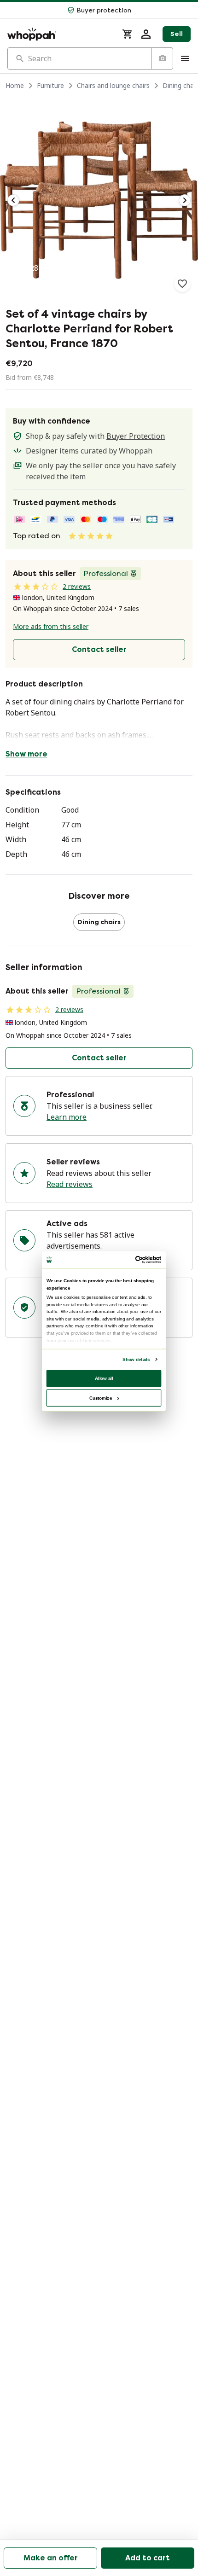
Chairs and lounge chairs (113, 85)
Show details (136, 1359)
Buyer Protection (136, 436)
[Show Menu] (185, 58)
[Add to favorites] (182, 284)
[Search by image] (162, 58)
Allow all (104, 1378)
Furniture (50, 85)
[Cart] (128, 34)
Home (15, 85)
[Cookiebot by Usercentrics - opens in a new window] (135, 1259)
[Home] (59, 34)
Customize (101, 1398)
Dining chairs (99, 922)
